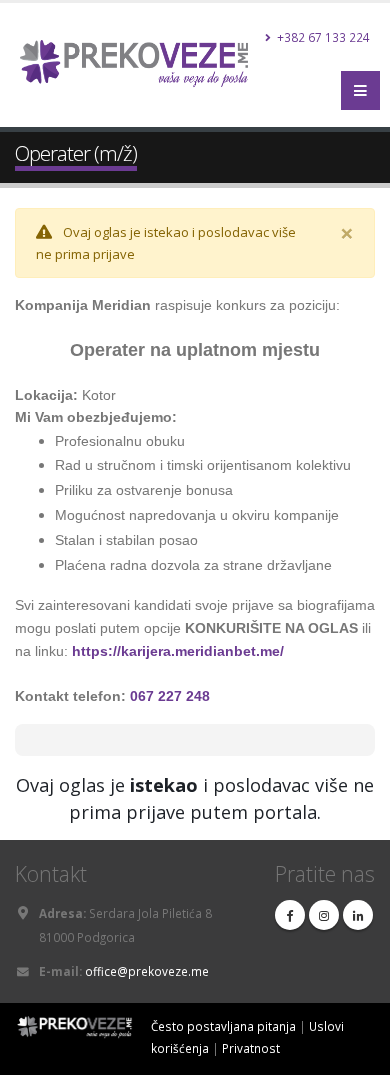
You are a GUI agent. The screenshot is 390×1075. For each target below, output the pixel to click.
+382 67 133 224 (322, 37)
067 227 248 (170, 696)
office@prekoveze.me (147, 971)
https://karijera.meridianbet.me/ (178, 651)
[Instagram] (324, 915)
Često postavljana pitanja (223, 1026)
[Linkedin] (358, 915)
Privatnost (251, 1048)
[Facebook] (290, 915)
